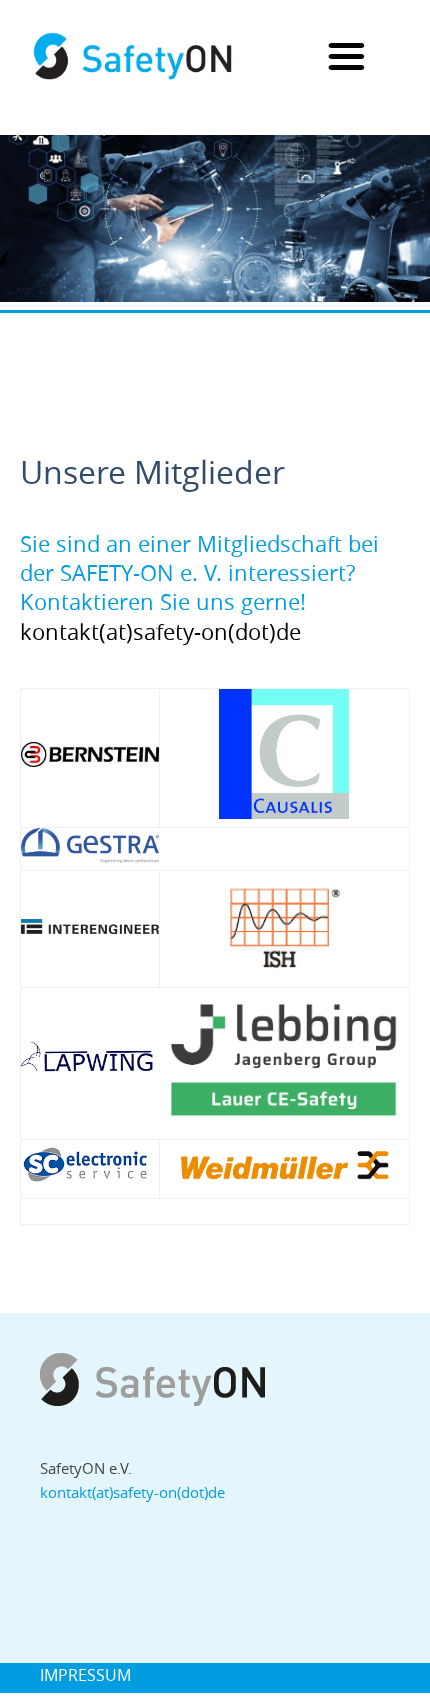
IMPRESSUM (85, 1675)
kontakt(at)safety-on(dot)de (132, 1492)
